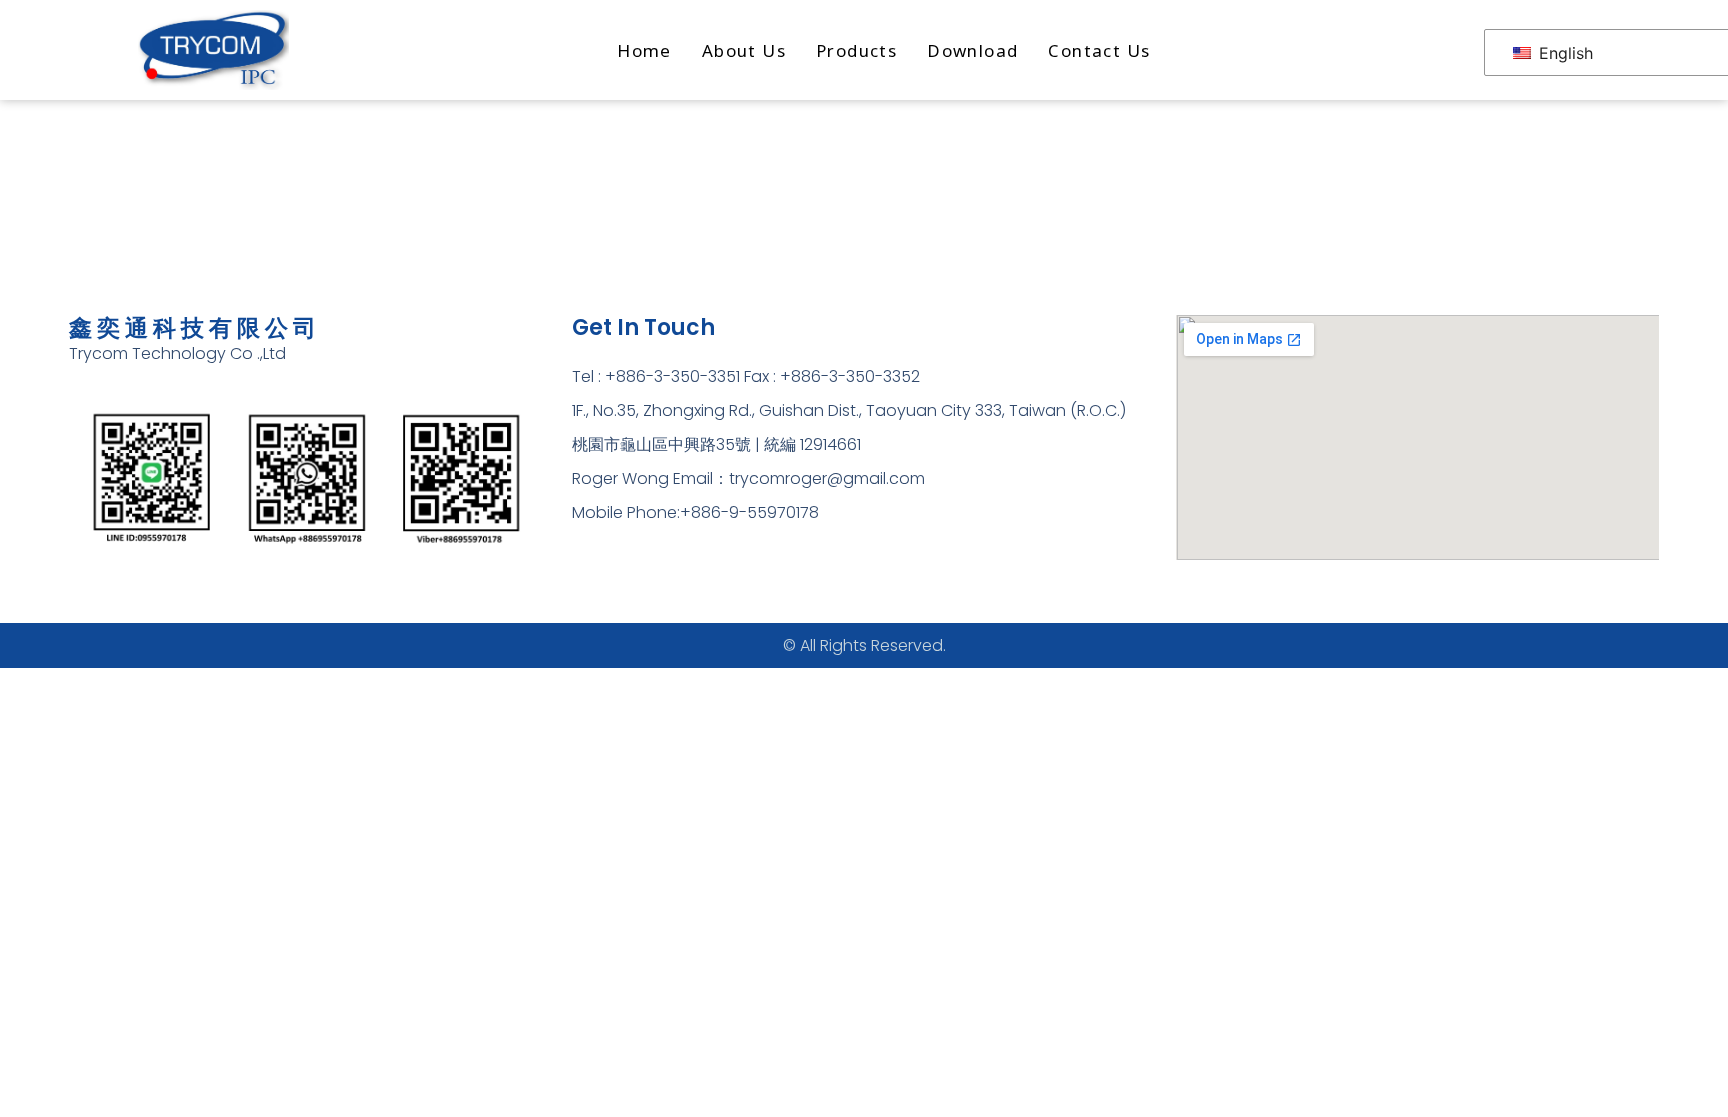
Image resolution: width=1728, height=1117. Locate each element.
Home (644, 50)
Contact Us (1099, 50)
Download (972, 50)
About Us (744, 50)
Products (856, 50)
